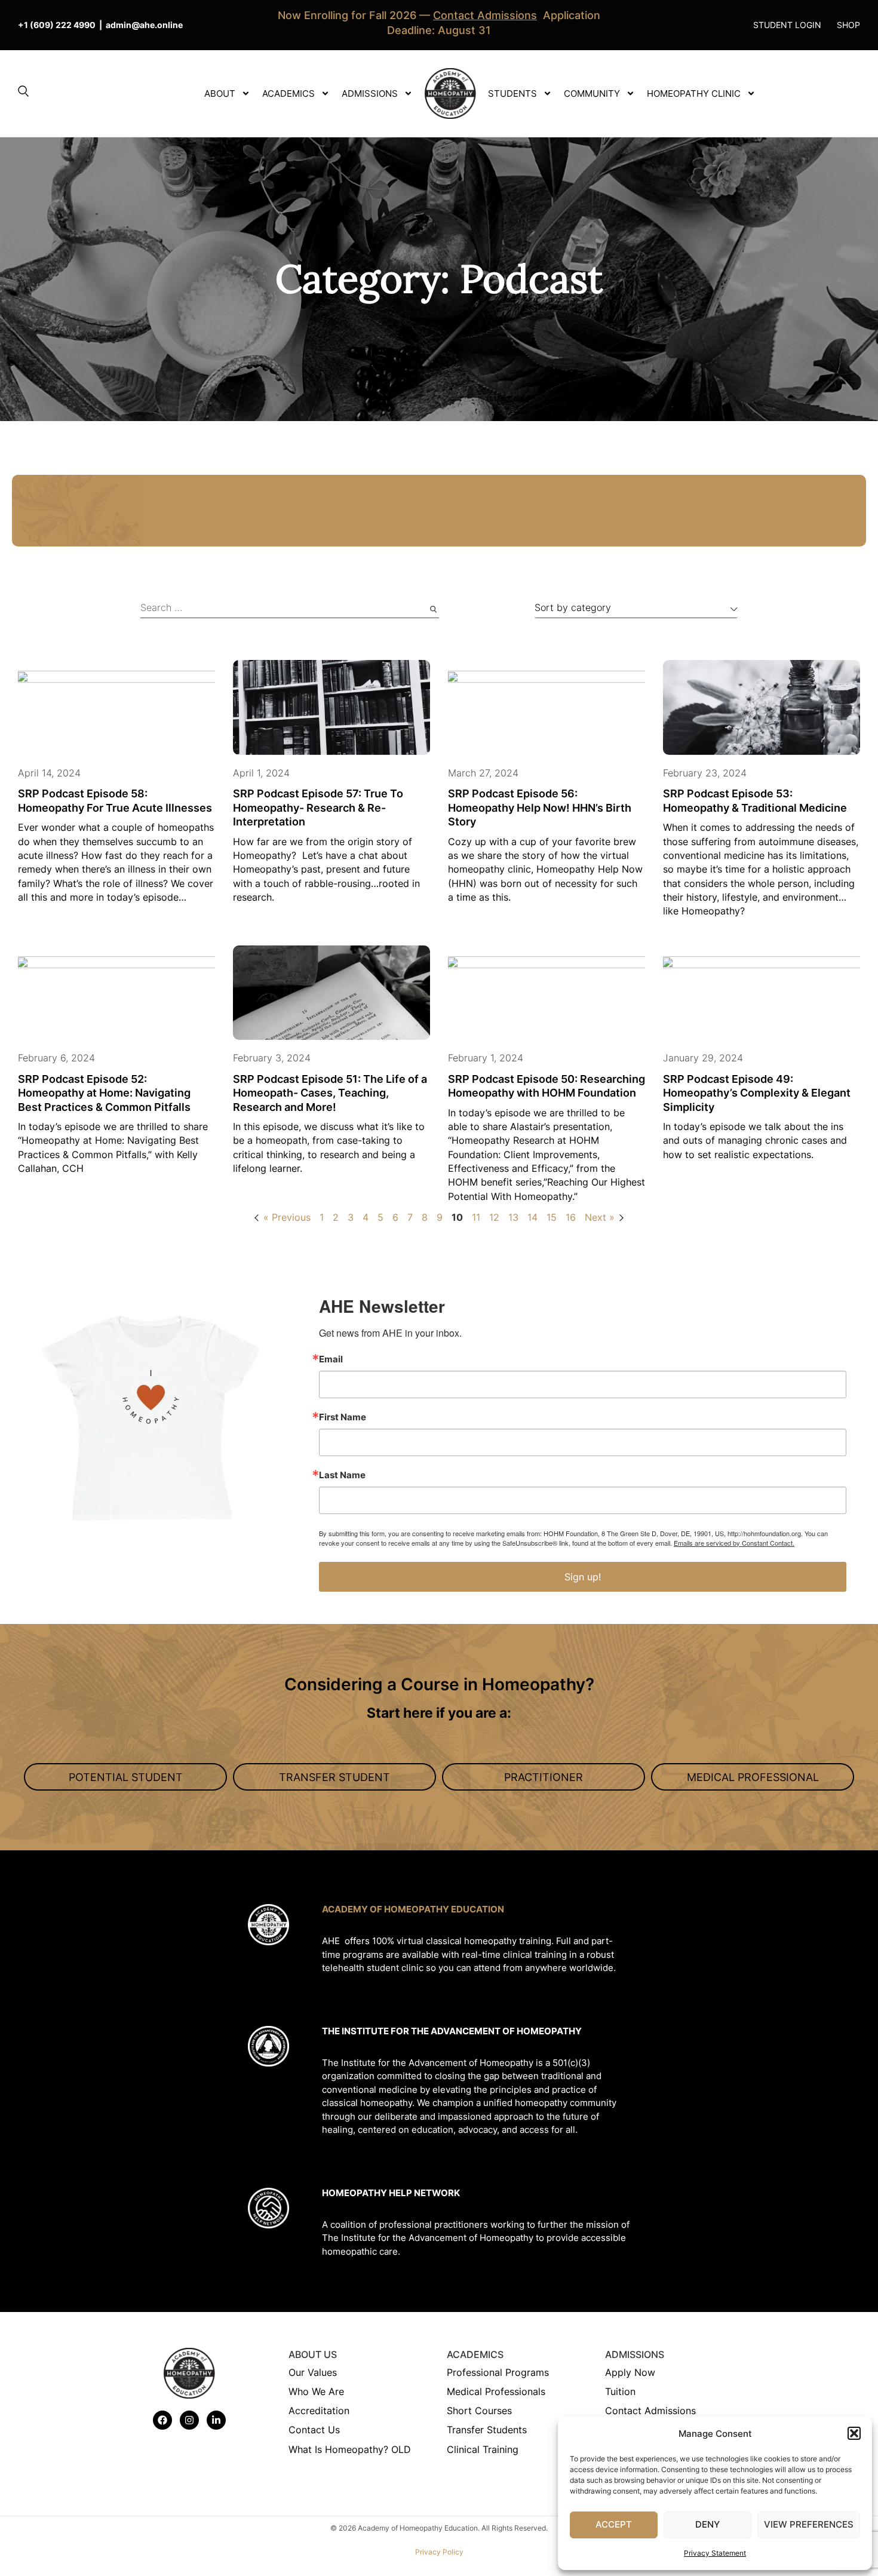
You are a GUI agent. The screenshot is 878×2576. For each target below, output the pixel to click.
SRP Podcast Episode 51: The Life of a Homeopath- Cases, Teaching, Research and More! (330, 1093)
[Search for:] (290, 609)
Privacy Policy (439, 2552)
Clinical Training (483, 2449)
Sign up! (583, 1577)
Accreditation (319, 2411)
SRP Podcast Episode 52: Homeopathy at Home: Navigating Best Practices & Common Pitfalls (104, 1093)
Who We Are (316, 2391)
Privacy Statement (715, 2553)
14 (532, 1217)
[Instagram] (189, 2420)
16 (571, 1217)
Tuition (620, 2391)
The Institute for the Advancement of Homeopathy (452, 2031)
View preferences (809, 2524)
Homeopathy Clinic (694, 93)
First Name (343, 1417)
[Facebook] (162, 2420)
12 (494, 1217)
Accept (614, 2524)
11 (476, 1217)
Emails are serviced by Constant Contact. (734, 1543)
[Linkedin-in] (216, 2420)
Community (592, 93)
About (220, 93)
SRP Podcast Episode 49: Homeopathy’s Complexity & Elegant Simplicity (757, 1093)
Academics (288, 93)
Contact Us (314, 2430)
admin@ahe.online (144, 25)
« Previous (287, 1217)
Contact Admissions (650, 2411)
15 (552, 1217)
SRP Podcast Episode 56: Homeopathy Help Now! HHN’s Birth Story (540, 808)
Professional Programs (498, 2372)
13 (513, 1217)
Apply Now (630, 2372)
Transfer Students (487, 2430)
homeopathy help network (391, 2193)
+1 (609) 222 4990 (57, 25)
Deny (707, 2524)
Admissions (370, 93)
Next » (600, 1217)
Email (331, 1359)
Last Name (342, 1475)
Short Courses (479, 2411)
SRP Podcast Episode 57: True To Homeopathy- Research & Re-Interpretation (318, 808)
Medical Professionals (496, 2391)
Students (512, 93)
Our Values (313, 2372)
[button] (854, 2433)
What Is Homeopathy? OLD (350, 2449)
